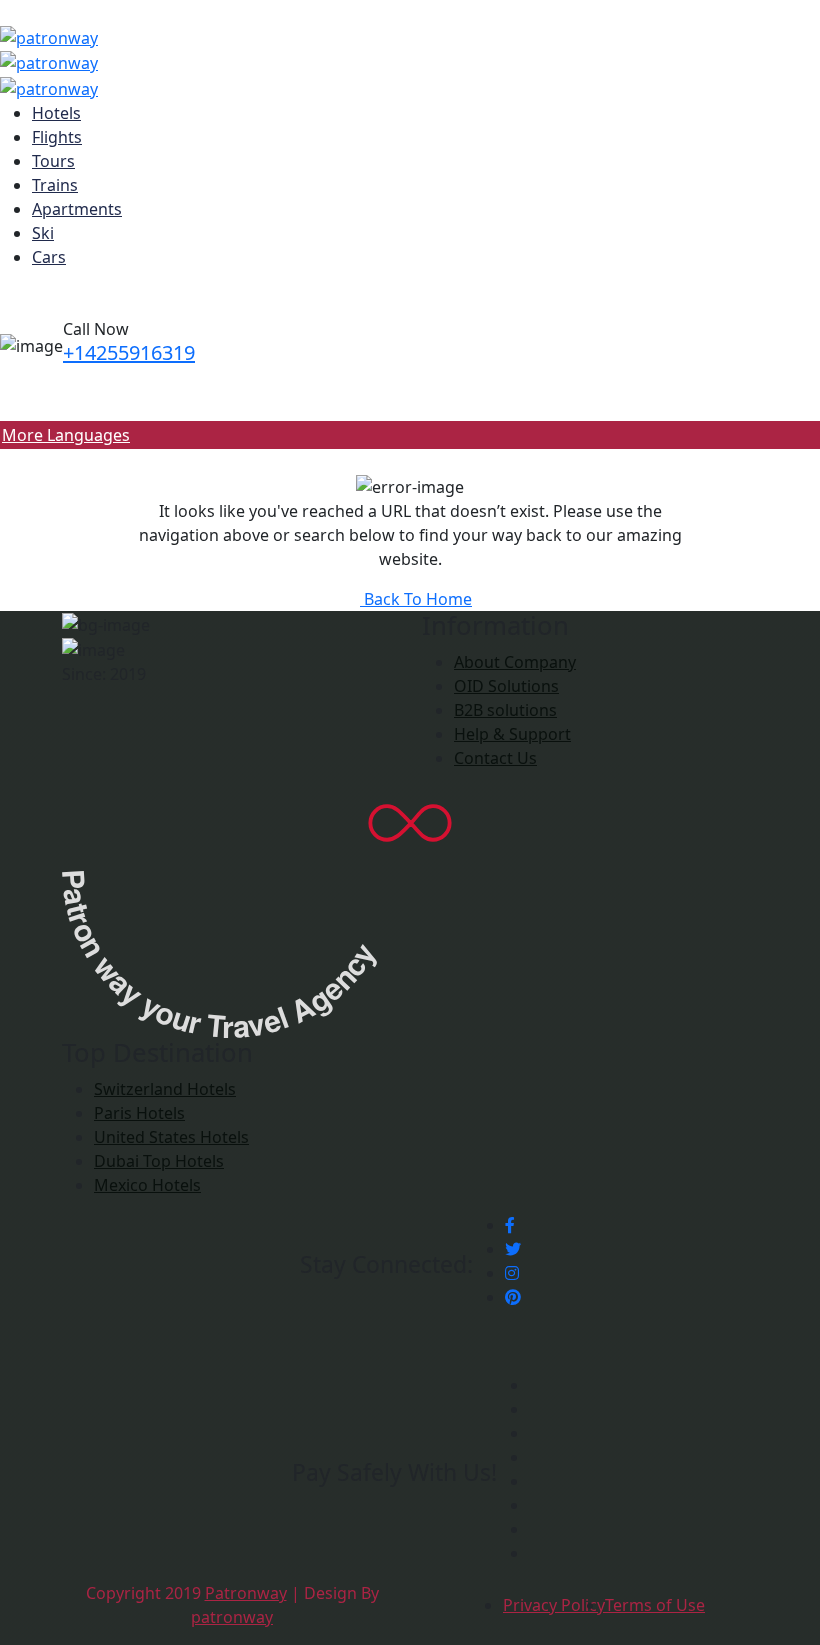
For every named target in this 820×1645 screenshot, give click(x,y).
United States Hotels (171, 1137)
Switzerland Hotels (165, 1089)
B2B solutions (505, 710)
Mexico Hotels (147, 1185)
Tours (53, 161)
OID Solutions (506, 686)
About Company (515, 662)
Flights (57, 137)
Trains (55, 185)
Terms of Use (655, 1605)
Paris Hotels (139, 1113)
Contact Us (495, 758)
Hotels (56, 113)
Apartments (77, 209)
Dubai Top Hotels (159, 1161)
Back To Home (416, 599)
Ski (43, 233)
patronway (232, 1617)
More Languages (66, 435)
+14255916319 (129, 352)
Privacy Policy (554, 1605)
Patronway (246, 1593)
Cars (49, 257)
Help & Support (512, 734)
